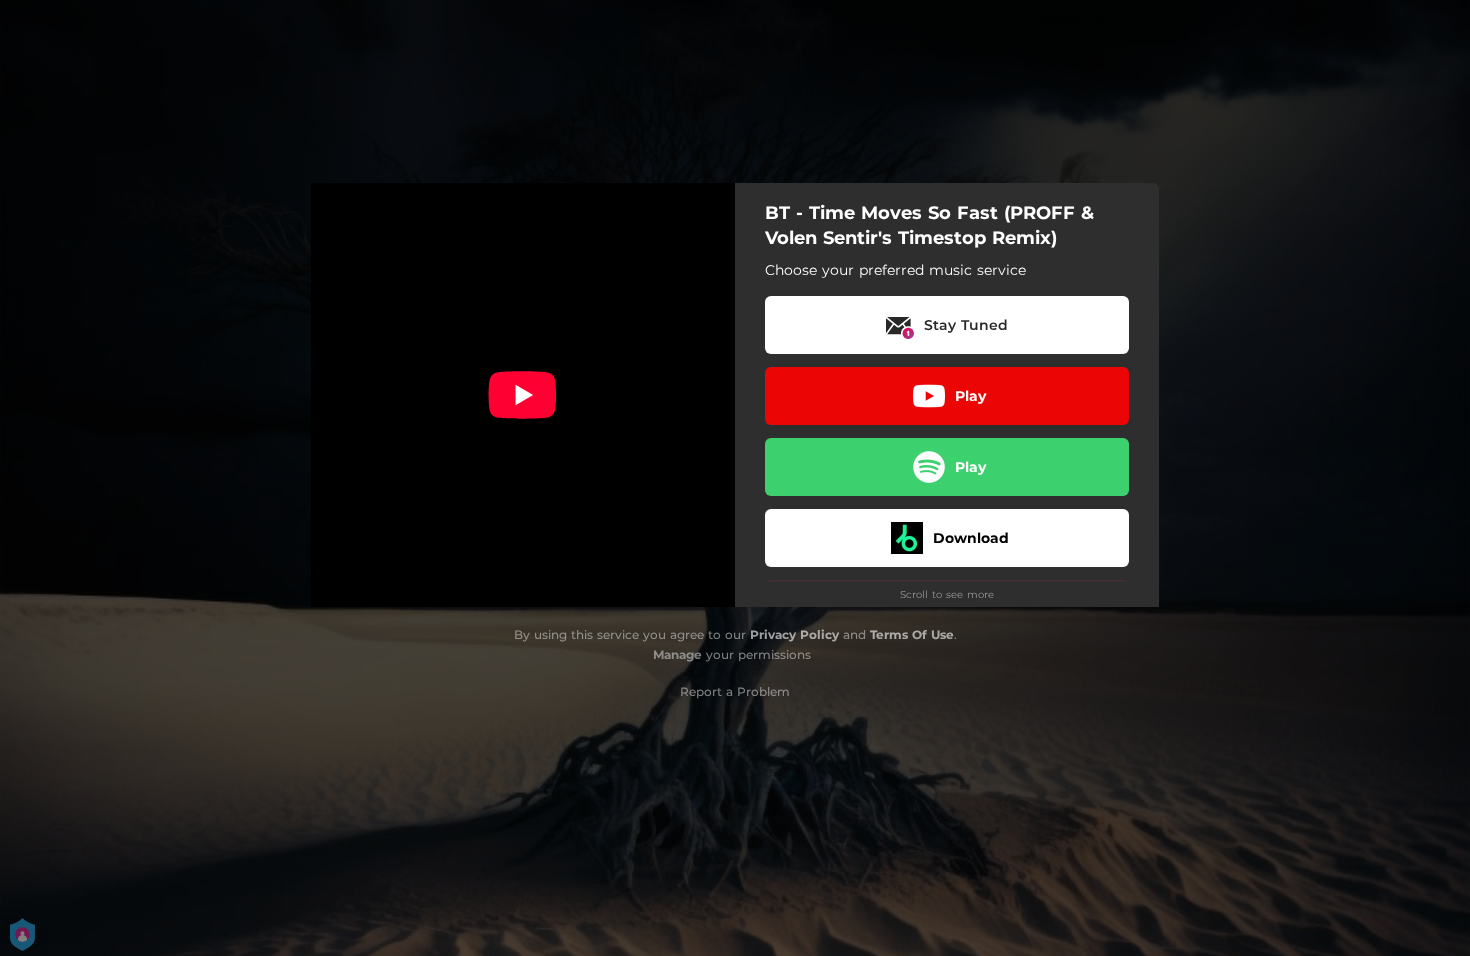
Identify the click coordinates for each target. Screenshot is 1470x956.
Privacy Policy (794, 634)
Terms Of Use (912, 634)
